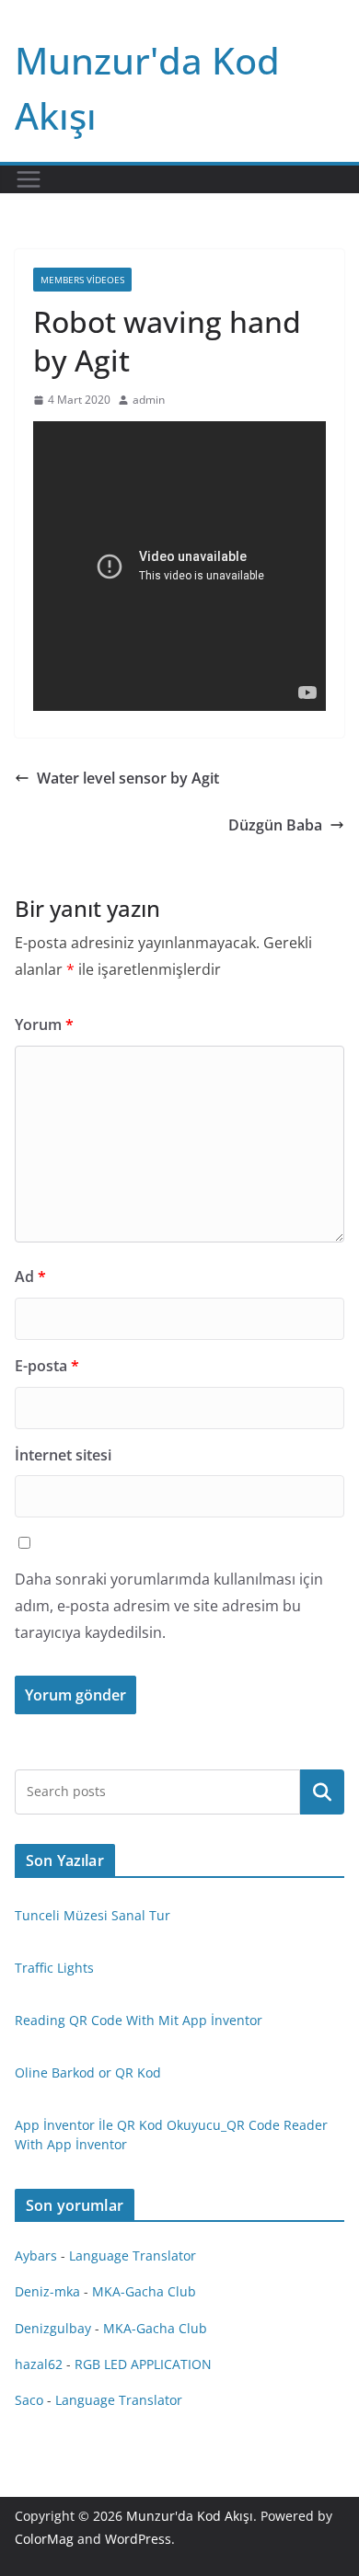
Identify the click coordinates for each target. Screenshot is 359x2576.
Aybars (36, 2255)
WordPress (138, 2539)
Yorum (44, 1025)
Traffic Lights (54, 1968)
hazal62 (39, 2364)
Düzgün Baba (275, 825)
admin (149, 400)
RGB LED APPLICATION (143, 2364)
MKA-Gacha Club (144, 2291)
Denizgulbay (53, 2328)
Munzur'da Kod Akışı (190, 2516)
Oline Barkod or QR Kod (88, 2072)
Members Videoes (82, 280)
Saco (29, 2400)
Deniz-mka (47, 2291)
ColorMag (44, 2539)
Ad (30, 1277)
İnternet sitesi (63, 1455)
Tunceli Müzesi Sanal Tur (93, 1915)
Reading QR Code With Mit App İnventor (139, 2020)
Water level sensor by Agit (128, 778)
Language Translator (133, 2255)
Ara (323, 1792)
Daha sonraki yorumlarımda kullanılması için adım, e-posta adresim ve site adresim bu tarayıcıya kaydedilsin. (169, 1606)
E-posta (47, 1366)
